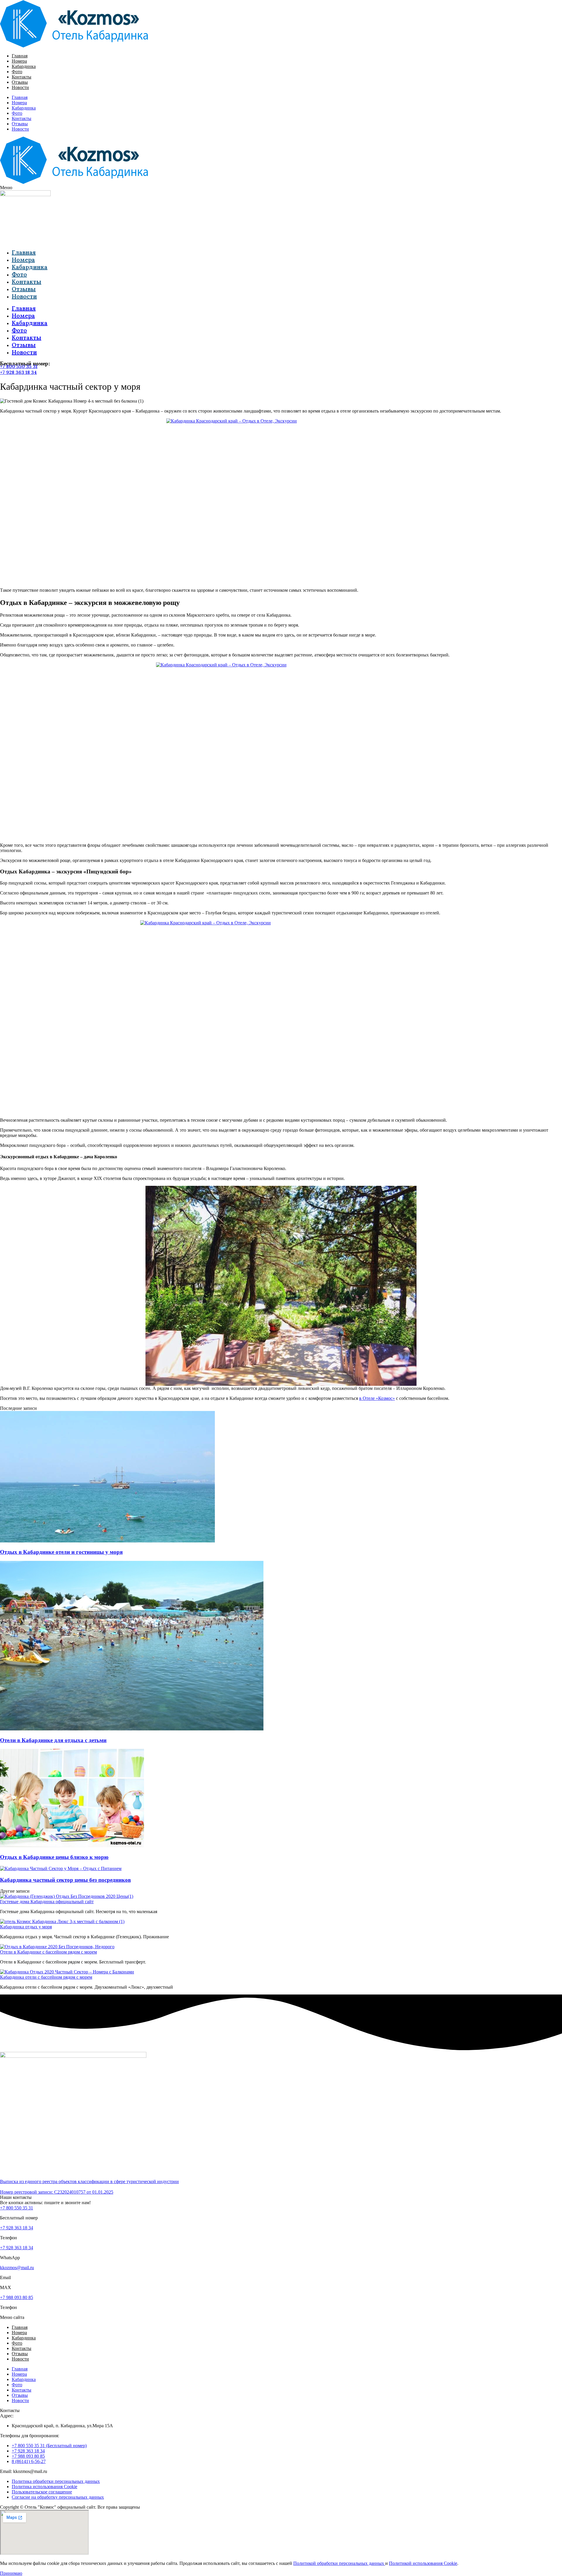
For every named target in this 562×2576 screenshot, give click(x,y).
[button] (281, 188)
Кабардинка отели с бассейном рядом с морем (46, 1977)
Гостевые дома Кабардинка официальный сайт (47, 1902)
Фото (17, 72)
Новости (20, 87)
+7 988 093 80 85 (17, 2297)
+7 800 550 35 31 (19, 366)
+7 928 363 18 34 (18, 372)
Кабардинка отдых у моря (26, 1927)
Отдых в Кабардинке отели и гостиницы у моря (61, 1552)
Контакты (22, 77)
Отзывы (20, 82)
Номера (19, 61)
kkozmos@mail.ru (17, 2268)
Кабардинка (24, 66)
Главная (20, 56)
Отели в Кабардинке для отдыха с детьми (53, 1740)
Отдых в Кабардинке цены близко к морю (54, 1857)
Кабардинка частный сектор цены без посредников (65, 1880)
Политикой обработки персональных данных (339, 2563)
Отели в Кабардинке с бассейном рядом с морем (48, 1952)
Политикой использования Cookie (423, 2563)
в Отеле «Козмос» (377, 1398)
